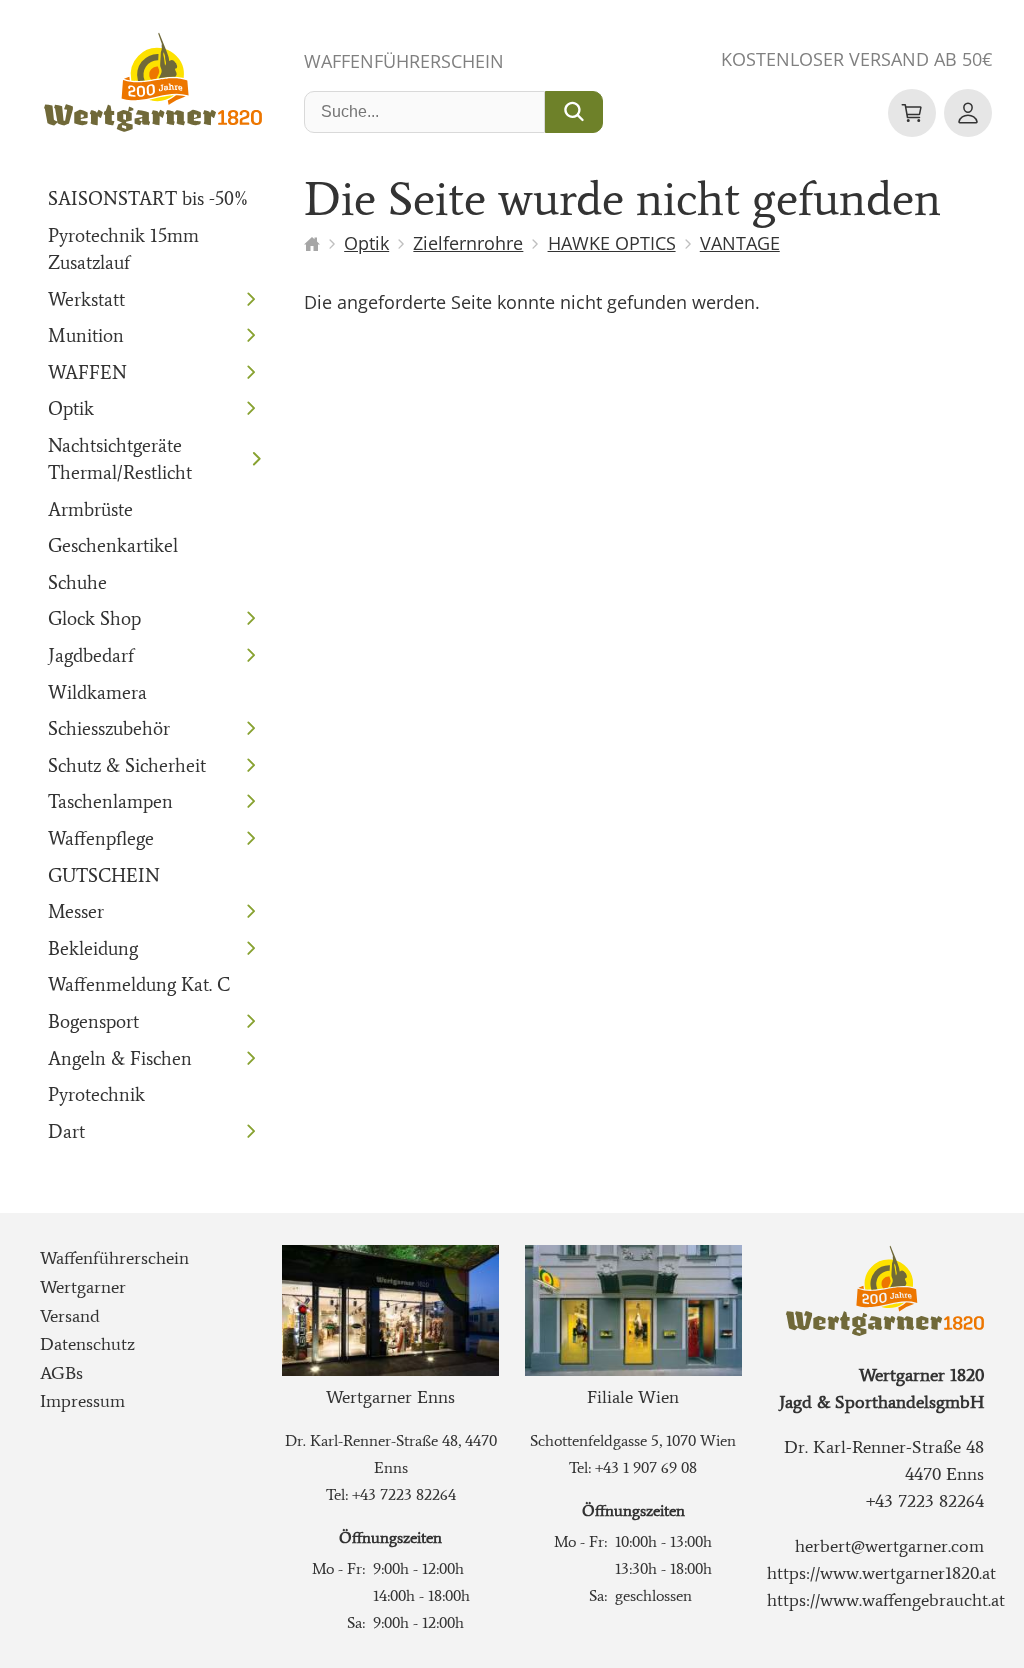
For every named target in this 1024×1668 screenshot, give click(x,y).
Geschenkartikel (113, 545)
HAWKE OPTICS (612, 243)
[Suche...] (574, 112)
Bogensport (93, 1021)
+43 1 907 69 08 (646, 1467)
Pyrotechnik (96, 1094)
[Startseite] (312, 244)
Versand (70, 1316)
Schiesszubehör (109, 728)
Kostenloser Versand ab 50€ (856, 59)
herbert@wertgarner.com (889, 1546)
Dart (66, 1131)
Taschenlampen (110, 801)
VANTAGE (740, 243)
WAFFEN (87, 372)
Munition (86, 335)
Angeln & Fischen (120, 1058)
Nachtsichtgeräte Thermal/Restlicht (120, 459)
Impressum (82, 1401)
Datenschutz (87, 1344)
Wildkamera (97, 692)
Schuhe (77, 582)
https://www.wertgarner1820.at (881, 1573)
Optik (71, 408)
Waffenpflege (101, 838)
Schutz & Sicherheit (127, 765)
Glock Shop (94, 618)
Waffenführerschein (404, 61)
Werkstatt (86, 299)
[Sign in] (968, 113)
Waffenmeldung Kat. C (139, 984)
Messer (76, 911)
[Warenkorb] (912, 113)
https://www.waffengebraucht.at (886, 1600)
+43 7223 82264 (404, 1494)
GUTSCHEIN (104, 875)
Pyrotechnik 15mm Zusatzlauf (123, 249)
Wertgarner (83, 1287)
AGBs (61, 1373)
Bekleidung (93, 948)
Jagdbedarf (91, 655)
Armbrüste (90, 509)
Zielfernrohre (468, 243)
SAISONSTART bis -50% (148, 198)
